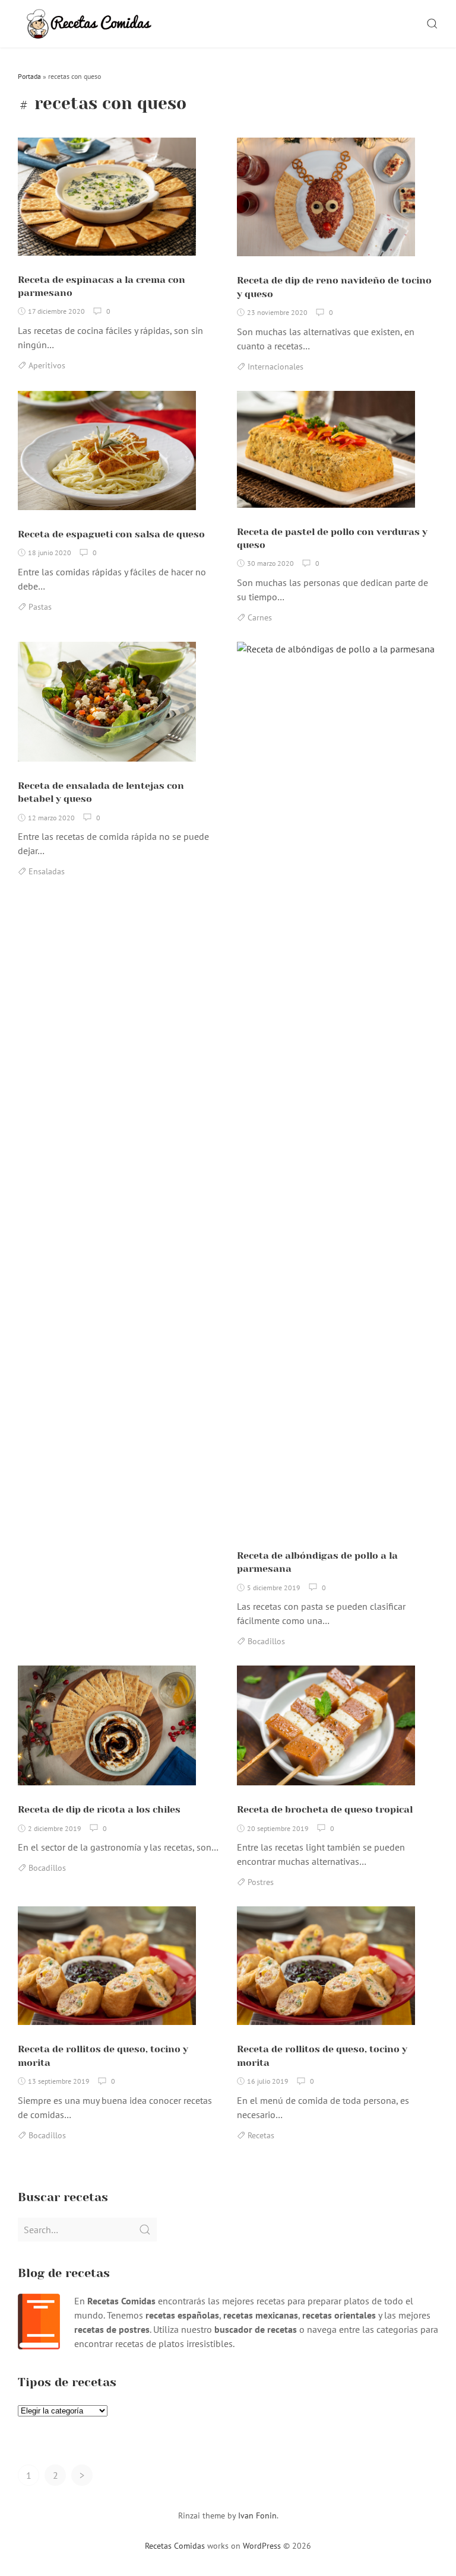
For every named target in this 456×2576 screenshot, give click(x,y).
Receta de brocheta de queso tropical (325, 1809)
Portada (29, 76)
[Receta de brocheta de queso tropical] (326, 1730)
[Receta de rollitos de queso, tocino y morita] (107, 1970)
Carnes (260, 617)
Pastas (40, 607)
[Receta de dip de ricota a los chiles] (107, 1730)
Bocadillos (266, 1641)
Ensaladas (47, 871)
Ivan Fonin (257, 2515)
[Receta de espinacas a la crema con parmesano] (107, 201)
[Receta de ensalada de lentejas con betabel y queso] (107, 706)
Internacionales (275, 367)
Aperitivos (47, 365)
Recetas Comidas (175, 2546)
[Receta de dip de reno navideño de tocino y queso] (326, 202)
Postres (261, 1882)
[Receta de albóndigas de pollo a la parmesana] (338, 1091)
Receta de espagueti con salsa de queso (111, 534)
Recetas (261, 2135)
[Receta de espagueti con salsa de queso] (107, 455)
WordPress (262, 2546)
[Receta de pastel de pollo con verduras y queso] (326, 454)
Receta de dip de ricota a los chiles (99, 1809)
